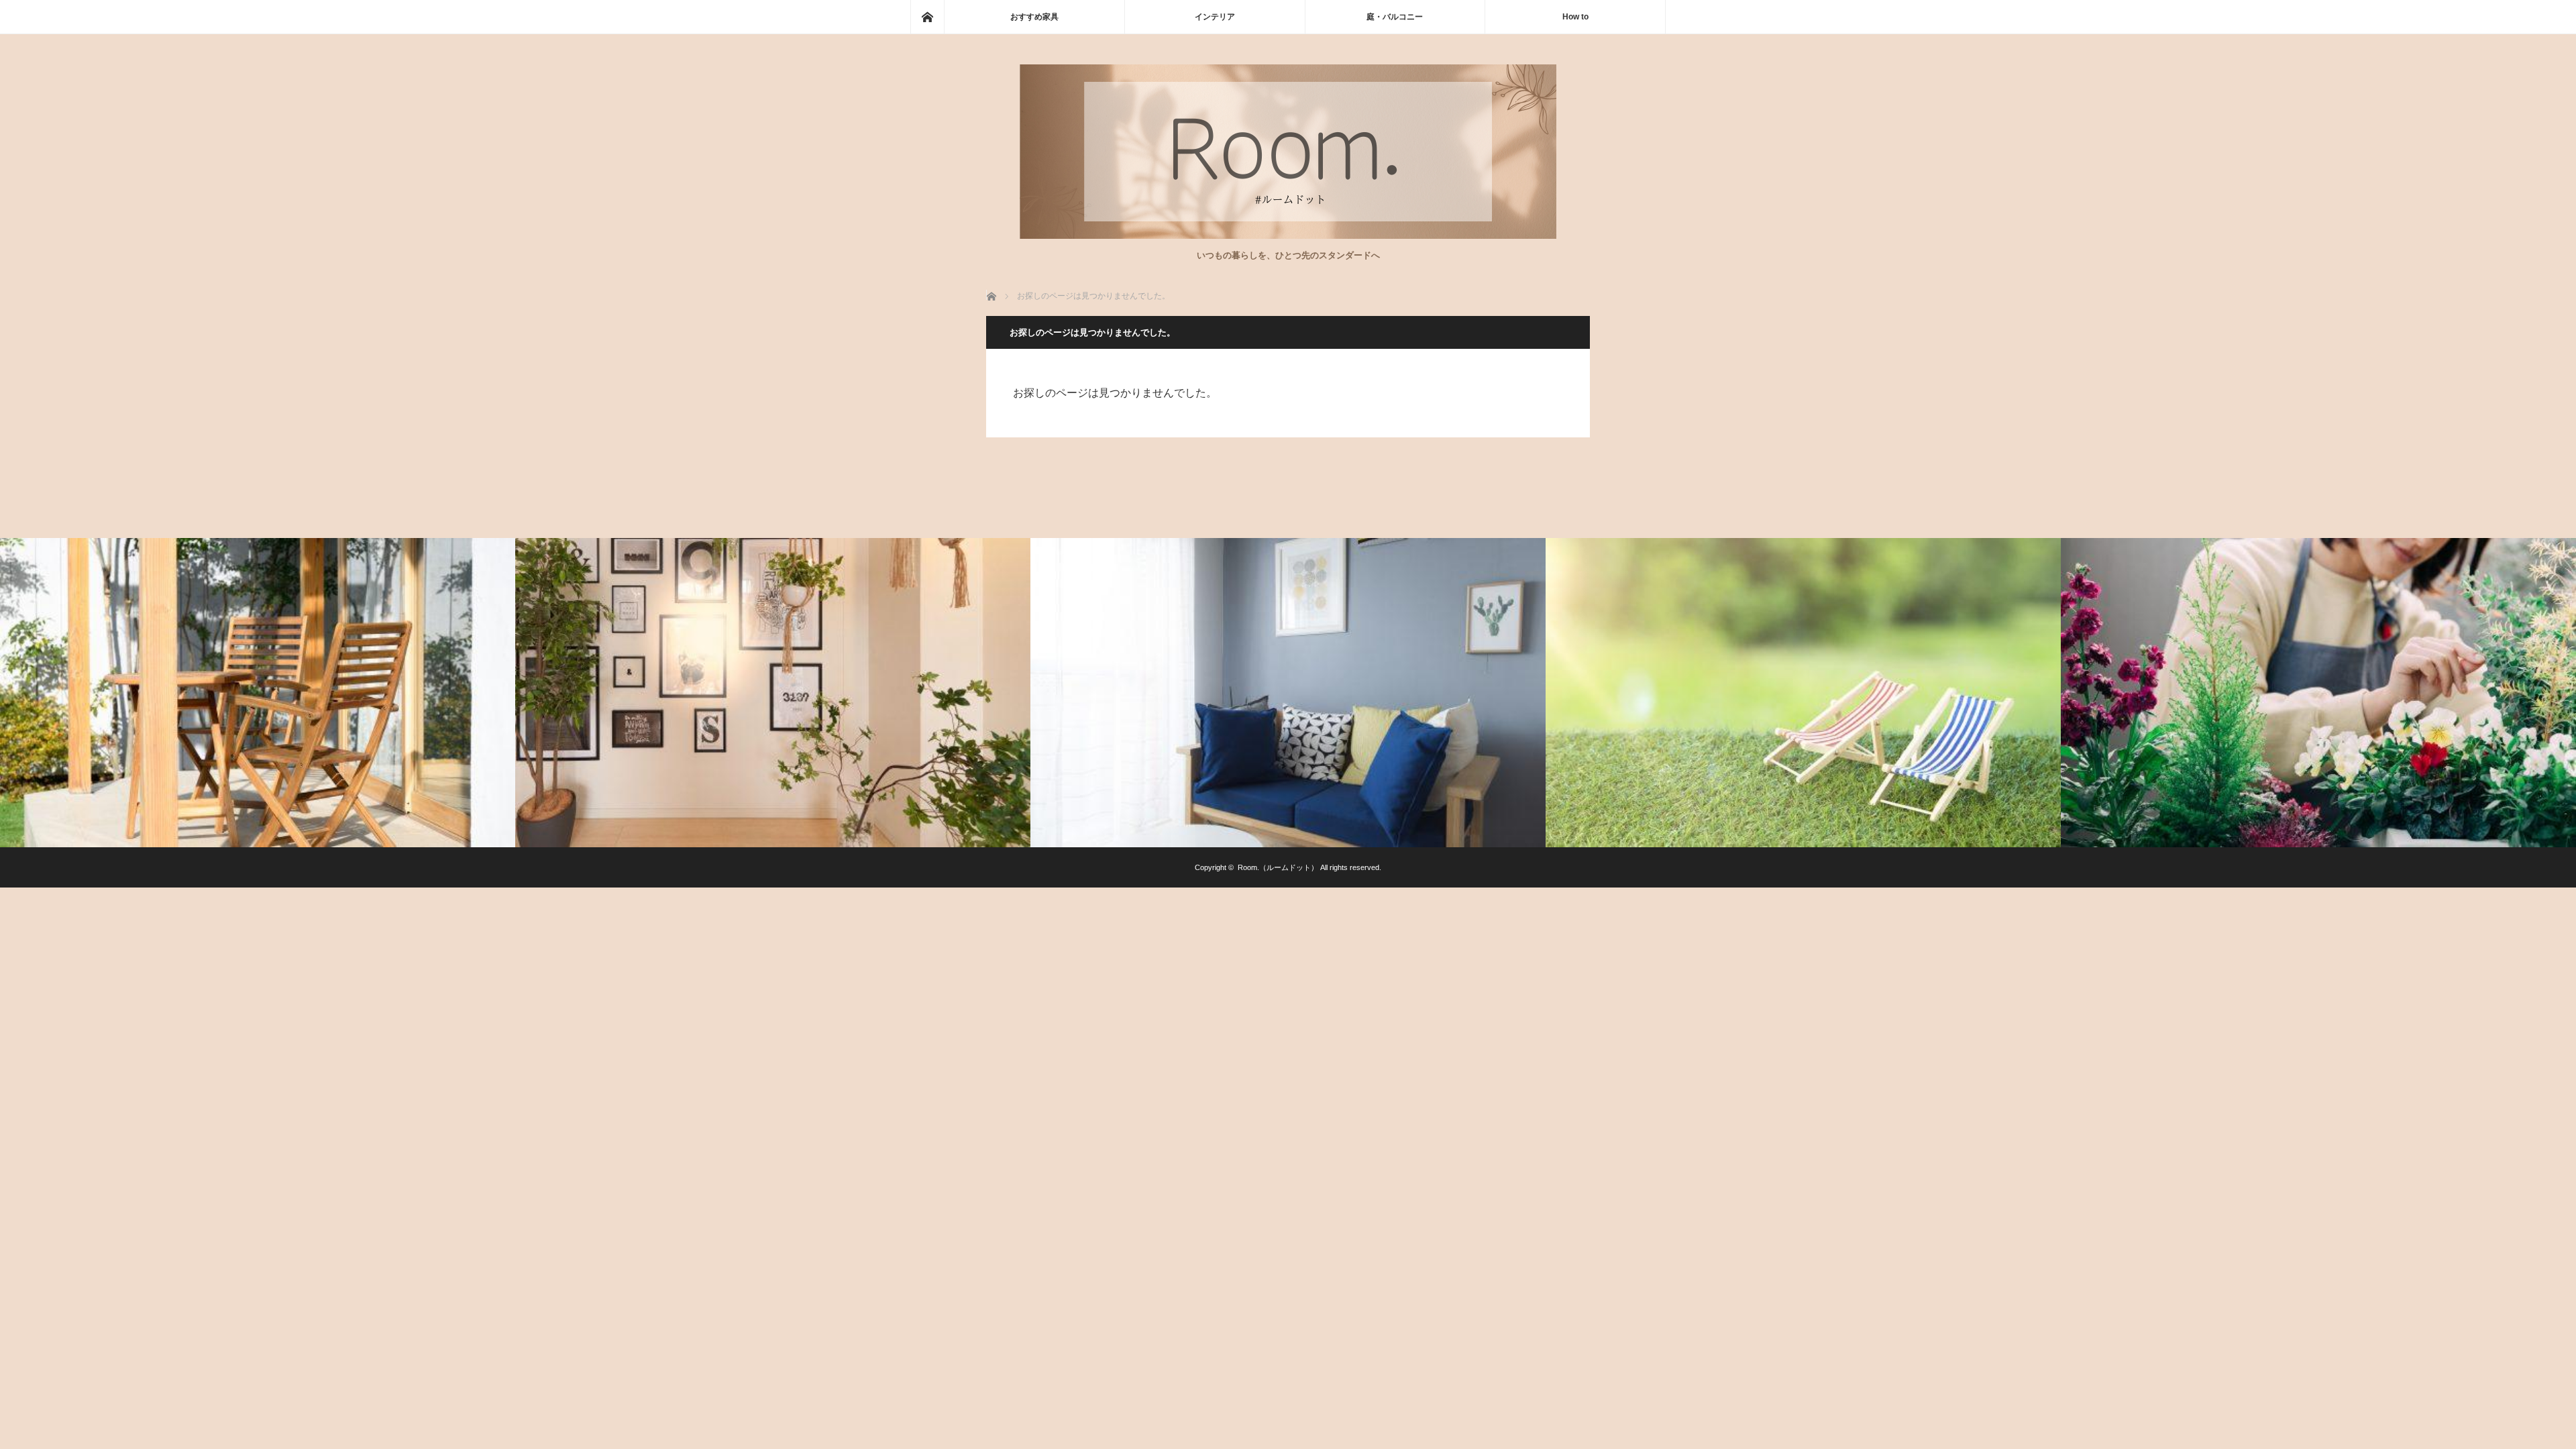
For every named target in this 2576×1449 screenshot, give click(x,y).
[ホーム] (927, 17)
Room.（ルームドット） (1278, 867)
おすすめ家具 (1034, 17)
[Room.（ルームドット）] (1288, 235)
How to (1575, 17)
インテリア (1215, 17)
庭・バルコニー (1395, 17)
